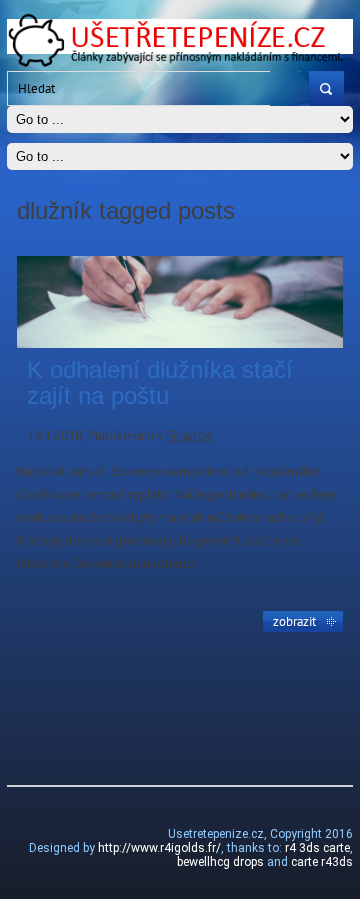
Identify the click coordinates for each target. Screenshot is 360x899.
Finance (188, 435)
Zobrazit (294, 621)
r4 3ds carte (317, 848)
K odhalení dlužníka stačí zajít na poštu (160, 382)
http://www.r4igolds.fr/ (159, 848)
